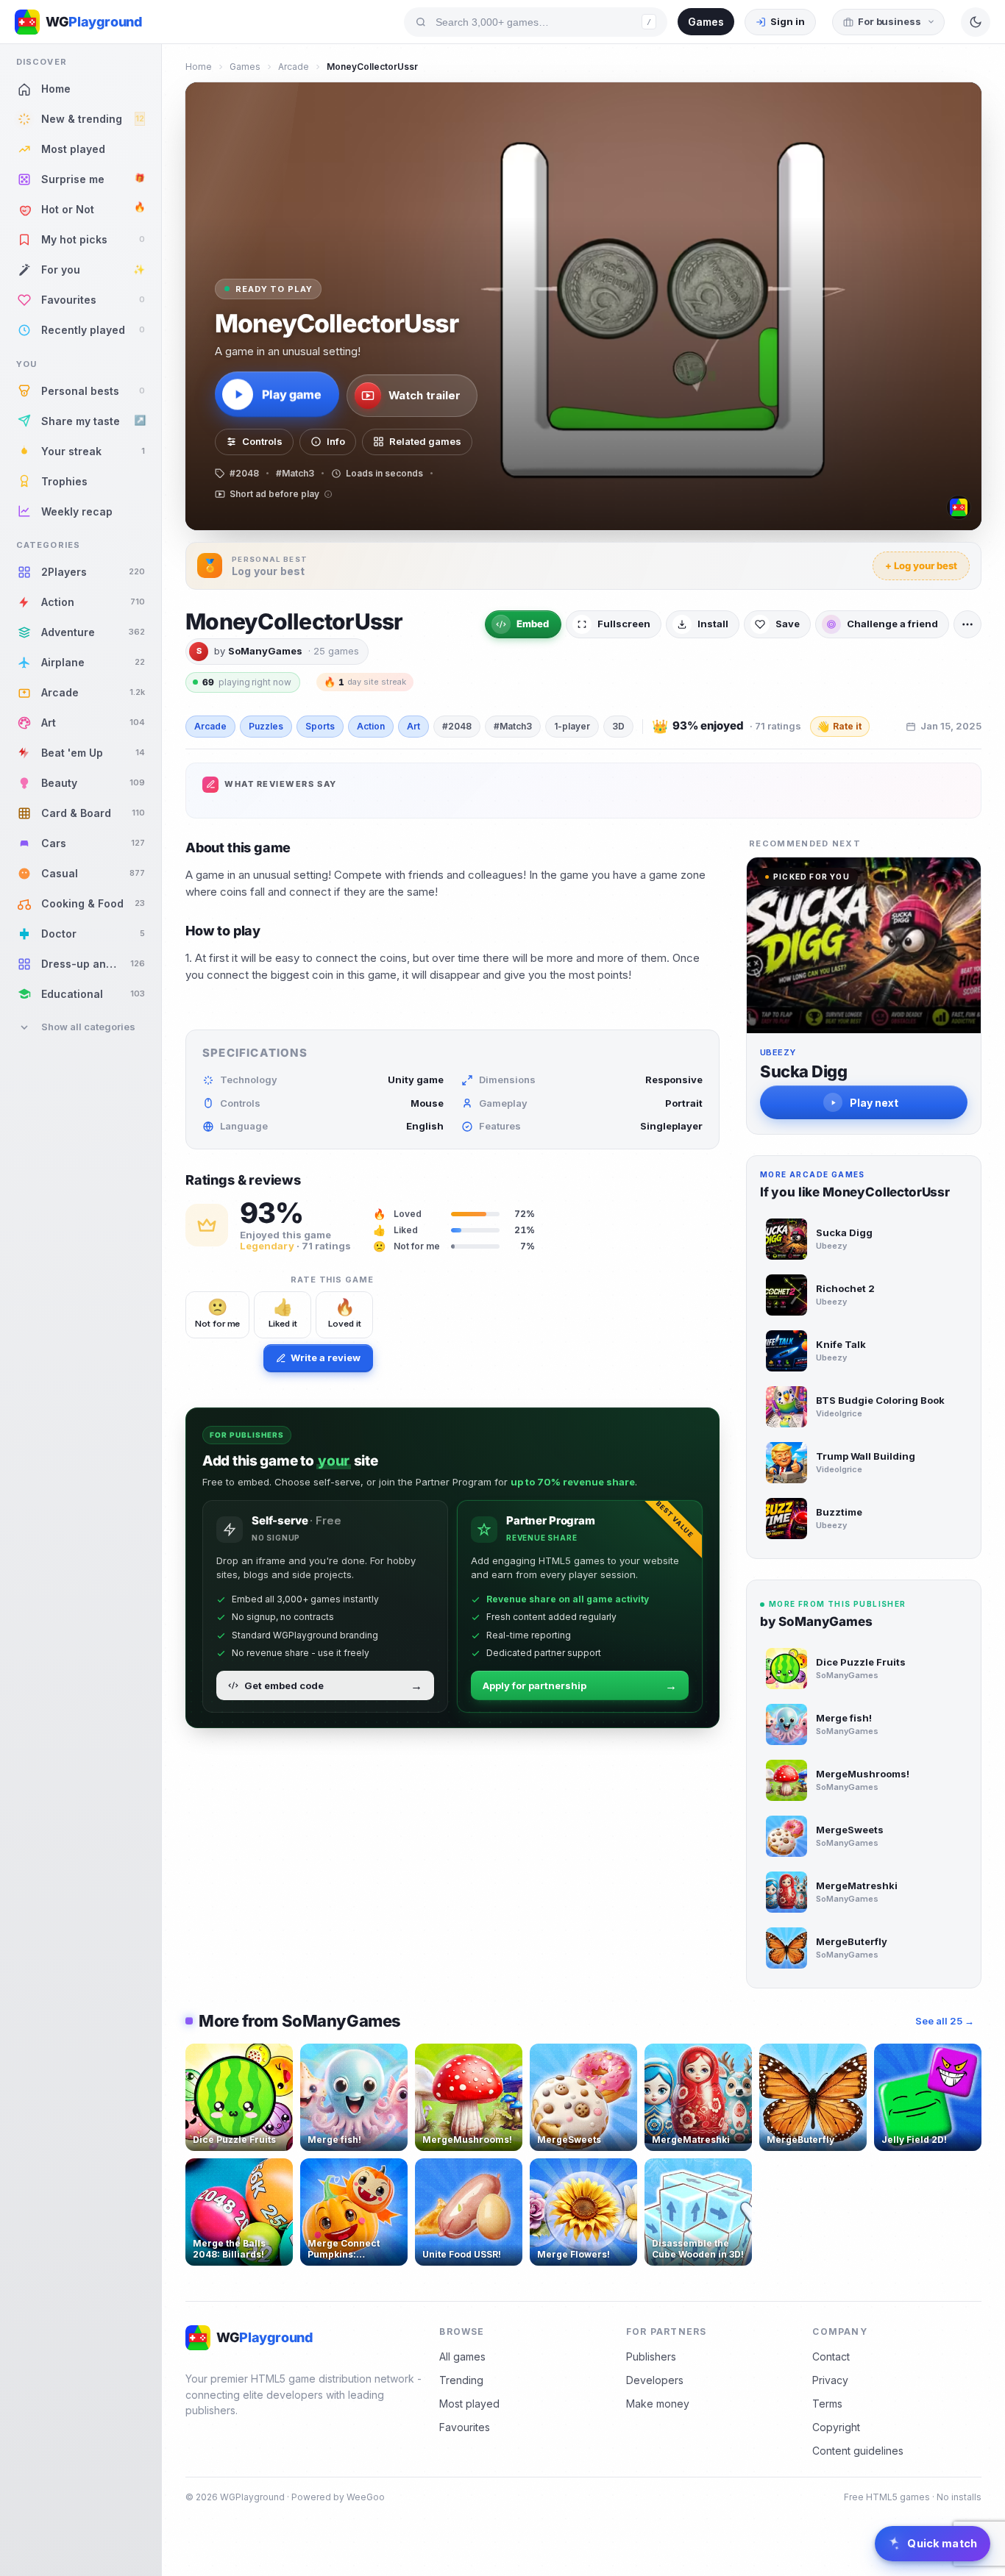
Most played (469, 2404)
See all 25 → (945, 2021)
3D (618, 726)
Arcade (294, 67)
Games (706, 22)
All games (462, 2356)
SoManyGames (265, 651)
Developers (655, 2380)
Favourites (465, 2427)
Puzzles (266, 726)
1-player (572, 726)
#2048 (457, 726)
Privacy (830, 2380)
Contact (831, 2356)
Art (413, 726)
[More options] (967, 624)
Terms (827, 2404)
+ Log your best (921, 565)
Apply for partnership (580, 1685)
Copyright (836, 2427)
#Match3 (513, 726)
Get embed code (333, 1685)
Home (199, 67)
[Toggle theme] (976, 22)
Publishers (651, 2356)
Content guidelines (858, 2451)
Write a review (326, 1357)
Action (371, 726)
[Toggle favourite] (279, 2058)
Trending (461, 2380)
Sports (320, 726)
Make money (658, 2404)
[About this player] (959, 507)
